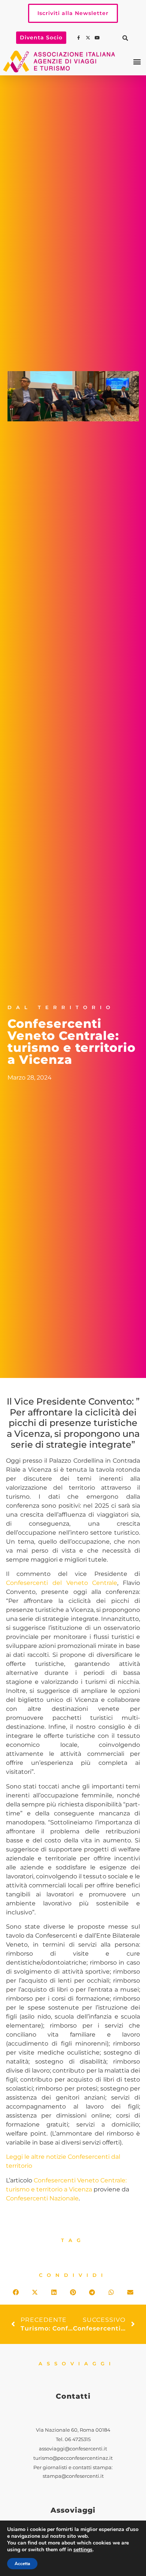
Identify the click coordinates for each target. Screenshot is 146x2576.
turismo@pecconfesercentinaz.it (73, 2458)
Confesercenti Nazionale (42, 2198)
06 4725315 (78, 2439)
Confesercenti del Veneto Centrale (62, 1583)
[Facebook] (79, 38)
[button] (125, 38)
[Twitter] (89, 38)
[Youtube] (98, 38)
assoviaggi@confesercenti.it (73, 2449)
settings (83, 2550)
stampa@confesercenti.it (73, 2476)
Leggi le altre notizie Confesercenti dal (63, 2157)
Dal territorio (61, 1007)
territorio (19, 2166)
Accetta (22, 2564)
